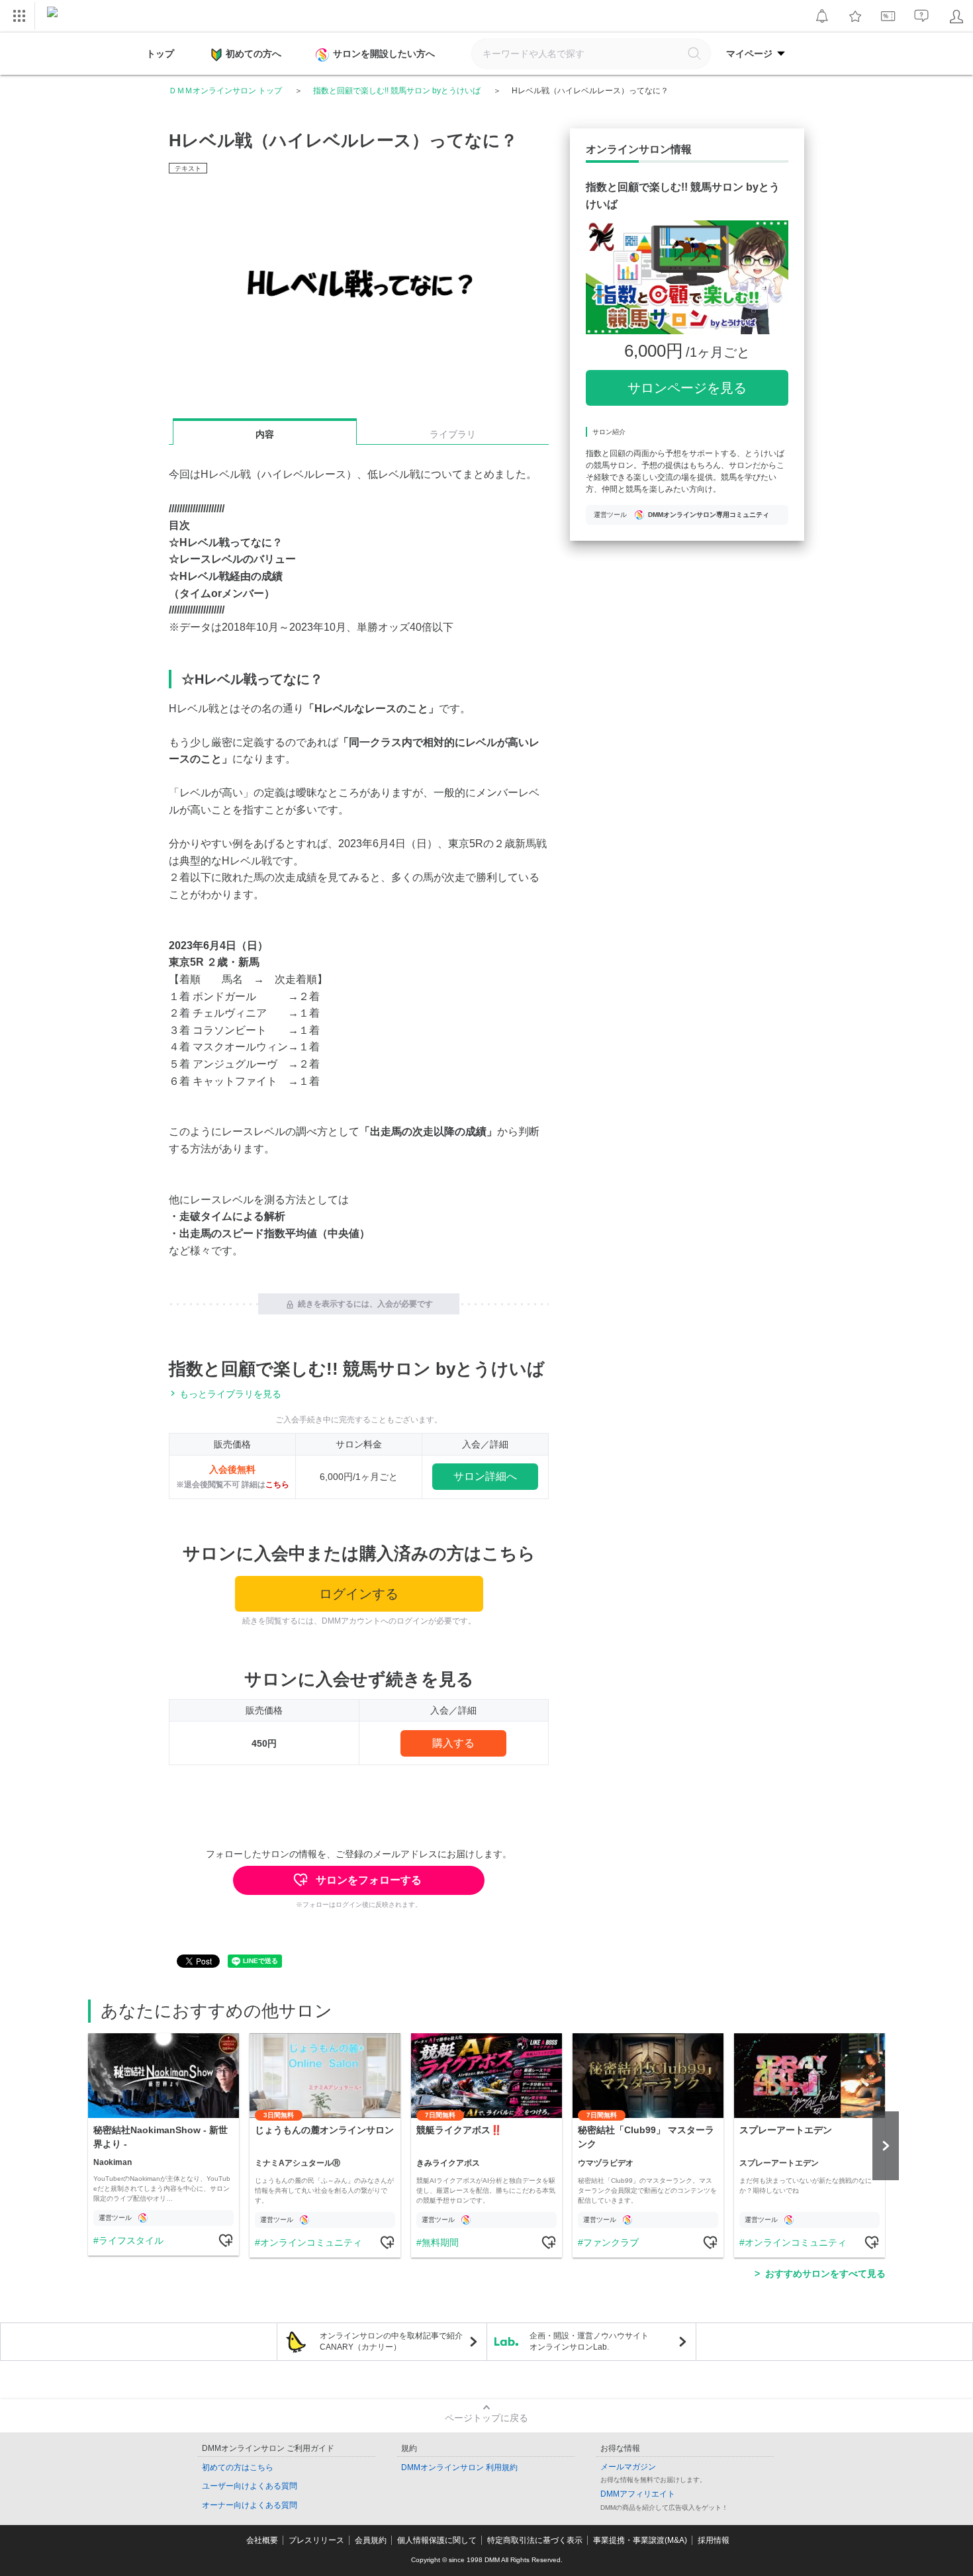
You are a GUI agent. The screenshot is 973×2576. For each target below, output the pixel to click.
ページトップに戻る (486, 2418)
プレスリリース (316, 2540)
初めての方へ (254, 54)
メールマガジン (628, 2467)
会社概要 (262, 2540)
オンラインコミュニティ (311, 2242)
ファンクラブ (611, 2242)
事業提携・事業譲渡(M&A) (640, 2540)
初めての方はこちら (238, 2467)
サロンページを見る (687, 388)
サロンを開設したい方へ (384, 54)
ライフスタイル (131, 2240)
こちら (277, 1485)
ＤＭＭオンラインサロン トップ (225, 91)
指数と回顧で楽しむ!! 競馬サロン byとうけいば (397, 91)
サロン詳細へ (485, 1476)
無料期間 (440, 2242)
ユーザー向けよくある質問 (250, 2486)
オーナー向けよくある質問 (250, 2505)
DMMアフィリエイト (638, 2494)
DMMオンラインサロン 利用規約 (459, 2467)
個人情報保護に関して (437, 2540)
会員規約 (371, 2540)
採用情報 (714, 2540)
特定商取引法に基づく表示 (535, 2540)
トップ (160, 54)
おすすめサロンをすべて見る (825, 2274)
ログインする (359, 1594)
